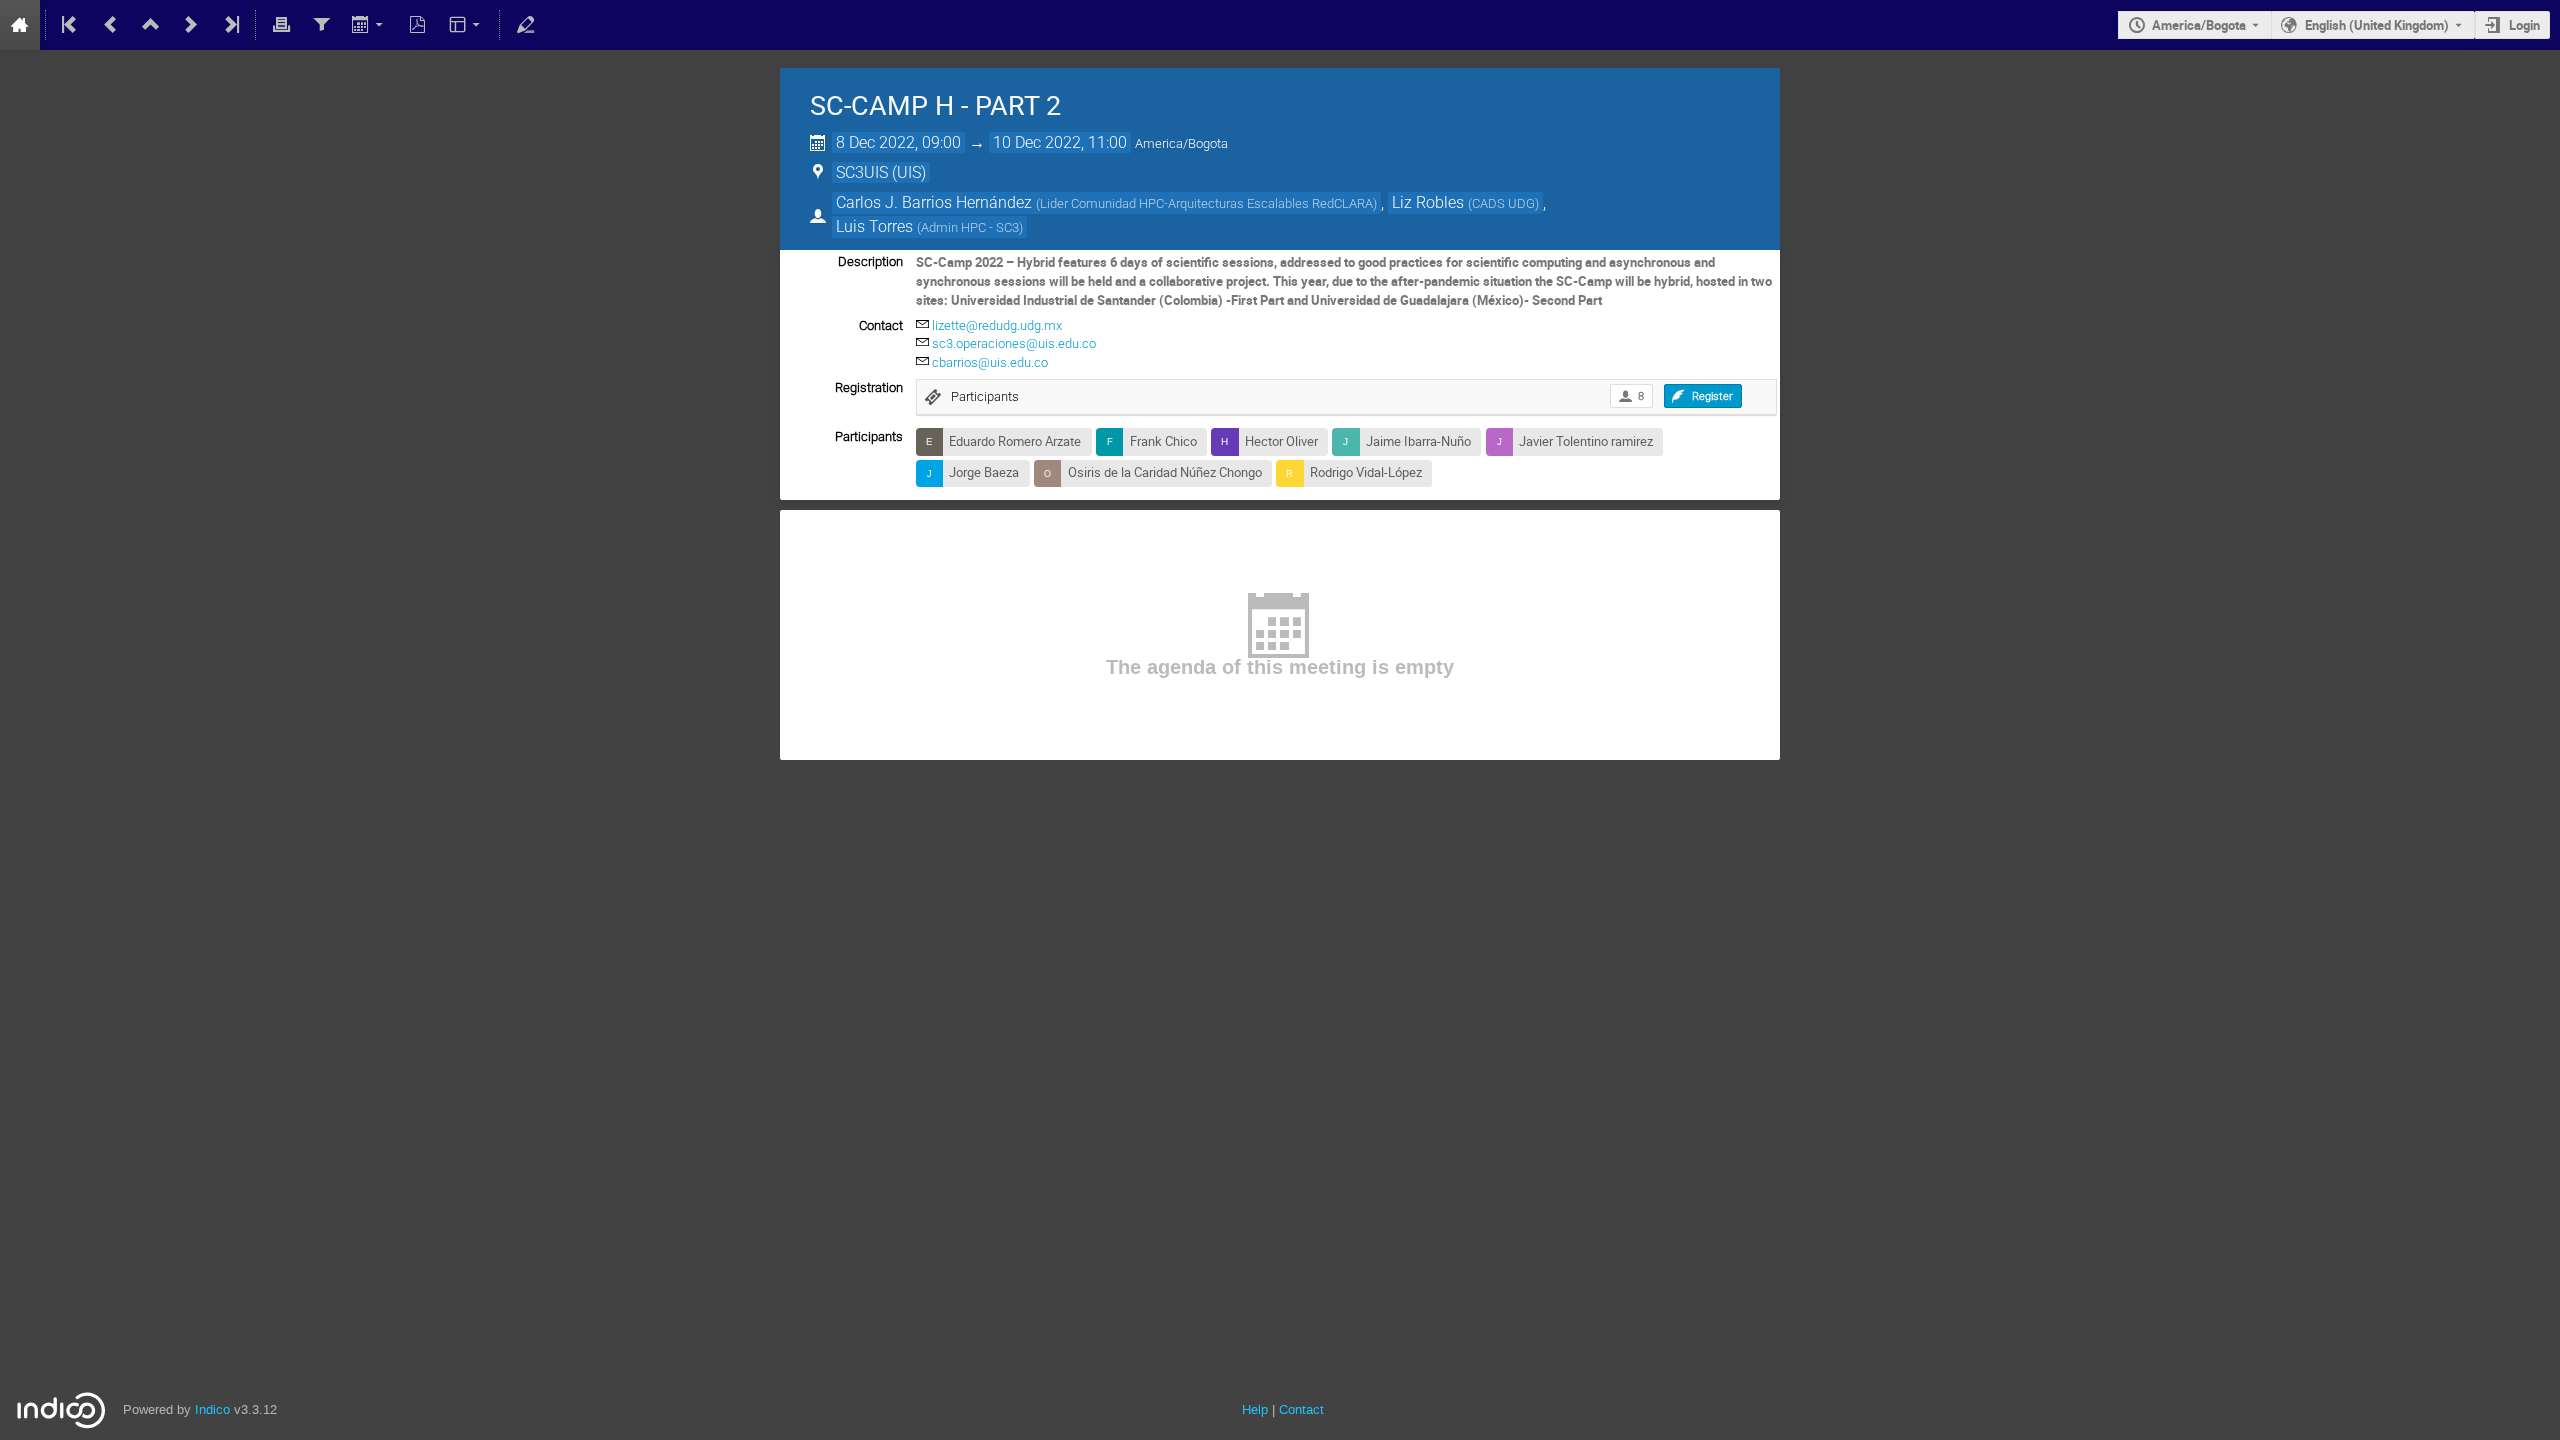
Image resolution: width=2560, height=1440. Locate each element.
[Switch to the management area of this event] (525, 25)
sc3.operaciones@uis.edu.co (1014, 343)
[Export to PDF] (418, 25)
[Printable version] (281, 25)
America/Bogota (2199, 25)
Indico (212, 1409)
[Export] (369, 25)
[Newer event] (191, 25)
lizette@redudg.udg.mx (997, 325)
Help (1255, 1409)
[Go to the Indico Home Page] (20, 25)
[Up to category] (151, 25)
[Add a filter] (321, 25)
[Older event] (111, 25)
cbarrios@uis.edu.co (990, 362)
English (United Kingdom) (2377, 25)
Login (2524, 25)
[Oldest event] (71, 25)
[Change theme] (466, 25)
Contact (1301, 1409)
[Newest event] (230, 25)
